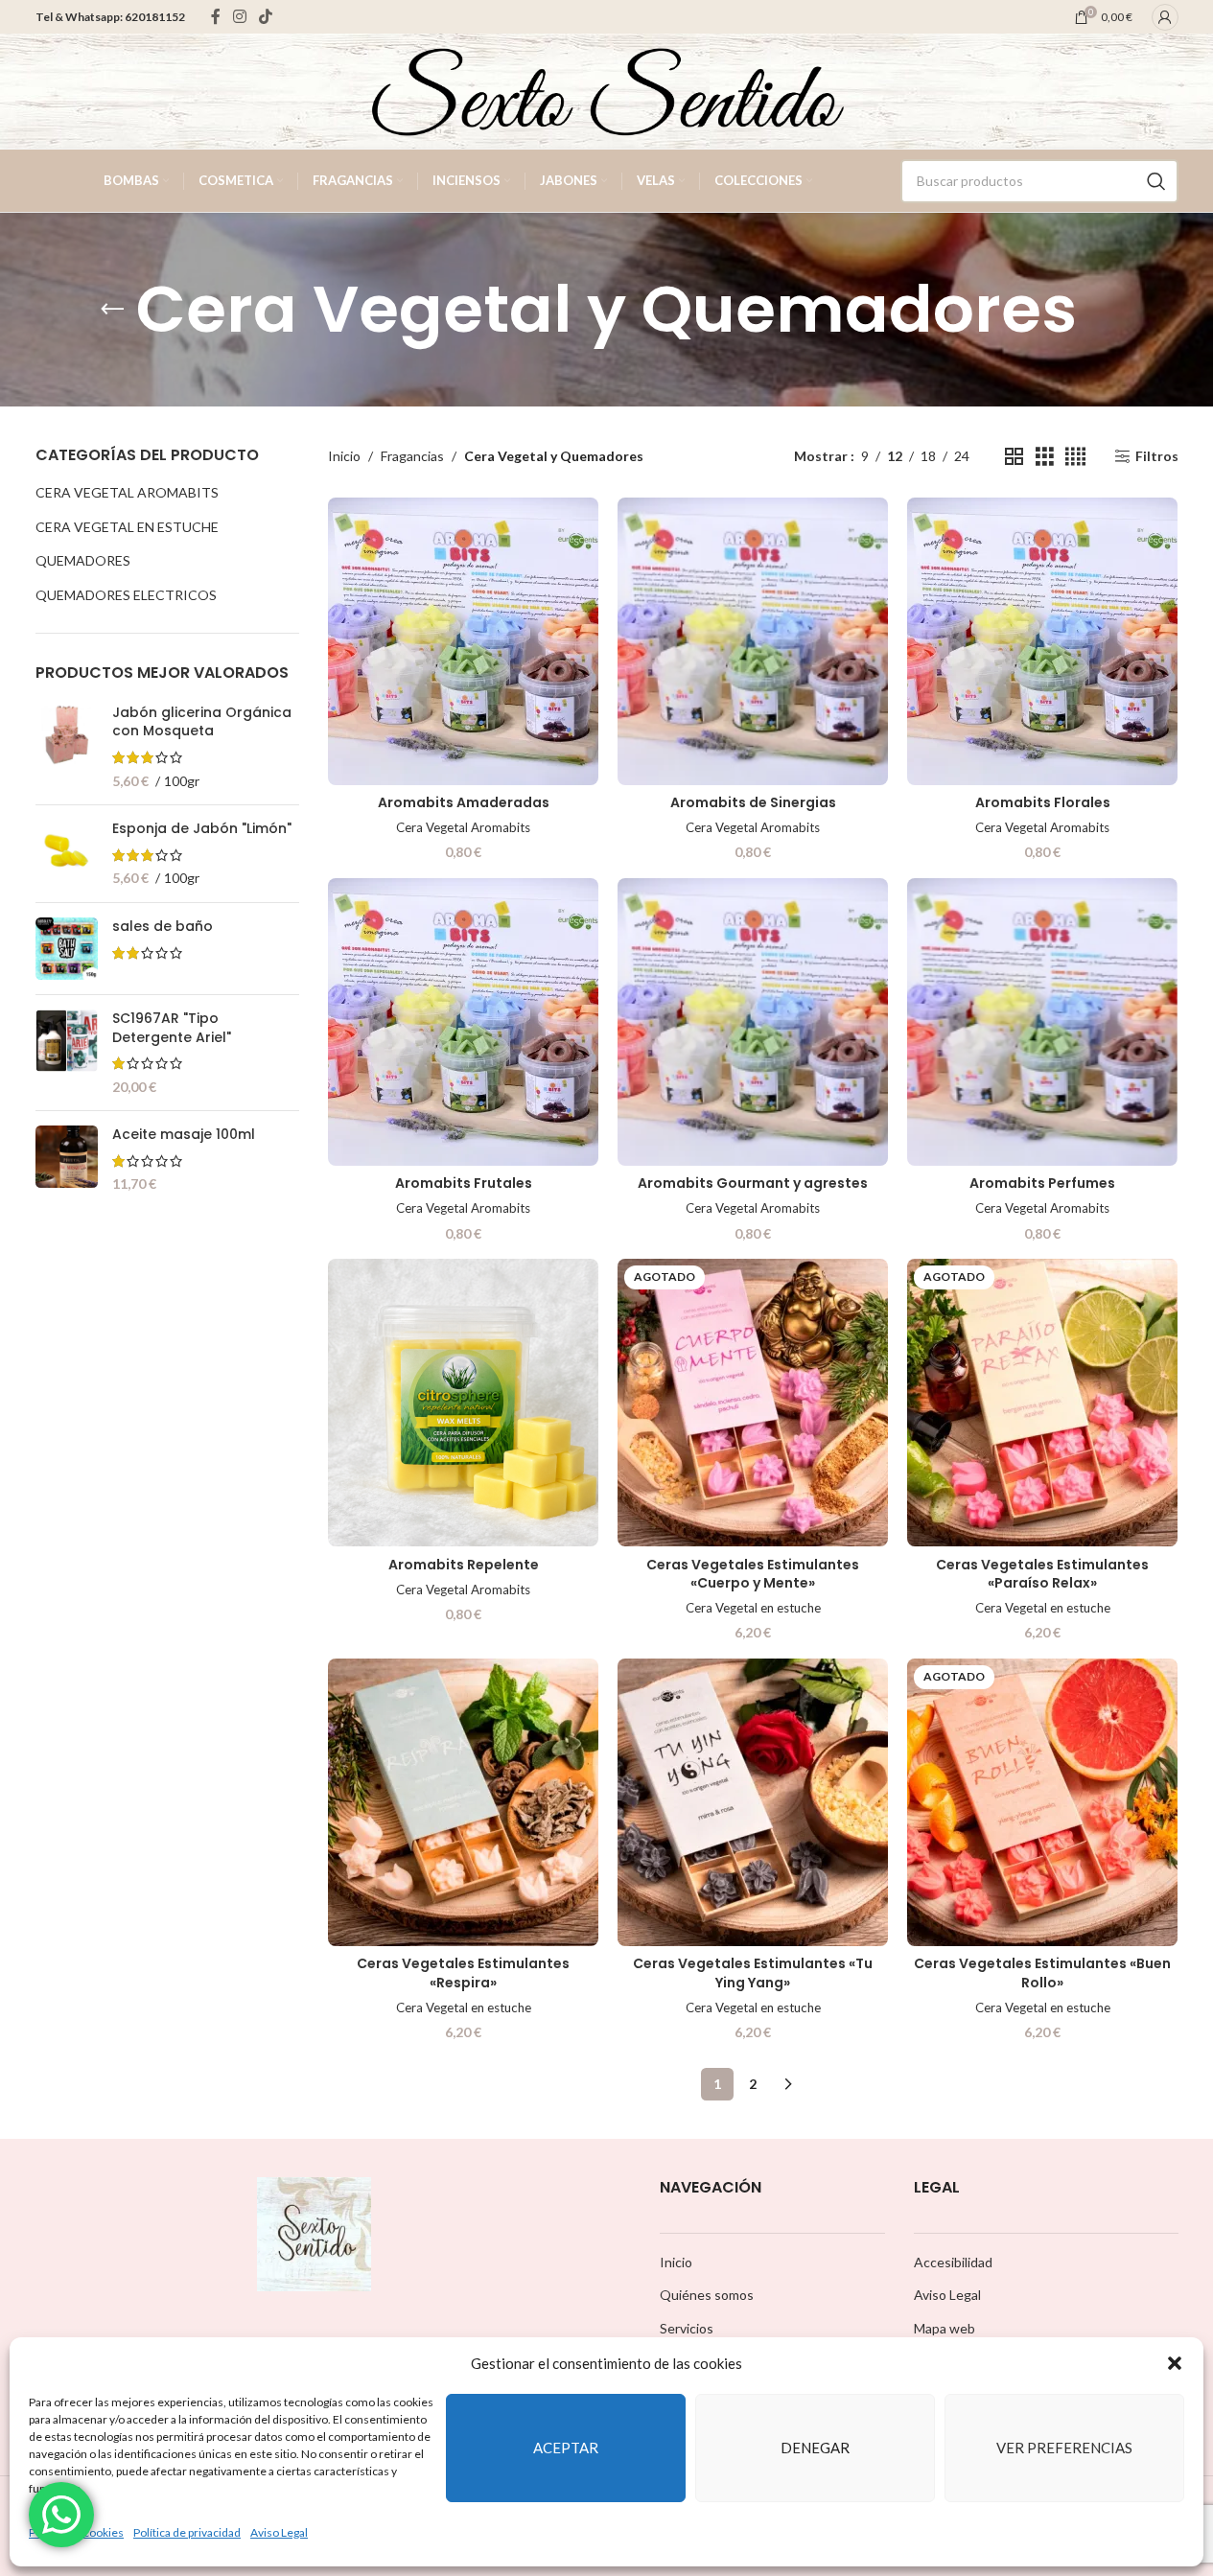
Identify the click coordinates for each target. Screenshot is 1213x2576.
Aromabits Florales (1043, 802)
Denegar (815, 2448)
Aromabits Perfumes (1042, 1183)
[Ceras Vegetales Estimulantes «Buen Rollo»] (1042, 1802)
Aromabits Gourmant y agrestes (753, 1183)
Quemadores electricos (126, 595)
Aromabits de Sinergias (753, 802)
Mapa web (945, 2328)
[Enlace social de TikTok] (266, 16)
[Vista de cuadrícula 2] (1014, 457)
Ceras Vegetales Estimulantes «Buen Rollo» (1042, 1973)
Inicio (344, 456)
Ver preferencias (1064, 2448)
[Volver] (112, 310)
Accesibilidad (953, 2262)
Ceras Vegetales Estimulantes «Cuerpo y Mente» (753, 1574)
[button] (1175, 2363)
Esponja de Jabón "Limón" (202, 829)
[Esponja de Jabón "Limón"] (67, 854)
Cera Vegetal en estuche (127, 527)
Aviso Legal (279, 2532)
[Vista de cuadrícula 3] (1045, 457)
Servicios (687, 2328)
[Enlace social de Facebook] (216, 16)
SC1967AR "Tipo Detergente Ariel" (172, 1028)
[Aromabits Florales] (1042, 641)
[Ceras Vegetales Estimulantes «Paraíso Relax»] (1042, 1403)
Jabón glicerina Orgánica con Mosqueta (202, 722)
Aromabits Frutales (464, 1183)
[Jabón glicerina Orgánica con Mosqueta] (67, 747)
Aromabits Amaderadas (464, 802)
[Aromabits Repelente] (463, 1403)
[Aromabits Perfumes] (1042, 1022)
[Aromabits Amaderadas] (463, 641)
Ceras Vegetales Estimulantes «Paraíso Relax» (1042, 1574)
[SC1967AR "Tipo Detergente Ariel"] (67, 1053)
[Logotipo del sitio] (607, 90)
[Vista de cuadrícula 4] (1075, 457)
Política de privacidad (187, 2532)
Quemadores (83, 560)
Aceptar (566, 2448)
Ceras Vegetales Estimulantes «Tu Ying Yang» (753, 1973)
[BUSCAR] (1156, 181)
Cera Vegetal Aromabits (127, 492)
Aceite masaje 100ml (184, 1135)
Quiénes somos (707, 2295)
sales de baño (163, 927)
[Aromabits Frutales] (463, 1022)
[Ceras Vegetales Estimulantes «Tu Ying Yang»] (753, 1802)
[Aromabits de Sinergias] (753, 641)
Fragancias (412, 456)
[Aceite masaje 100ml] (67, 1160)
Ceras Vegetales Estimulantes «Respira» (463, 1973)
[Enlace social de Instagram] (240, 16)
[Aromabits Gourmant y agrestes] (753, 1022)
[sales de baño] (67, 949)
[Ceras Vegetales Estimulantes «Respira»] (463, 1802)
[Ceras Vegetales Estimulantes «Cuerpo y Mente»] (753, 1403)
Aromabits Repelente (464, 1565)
